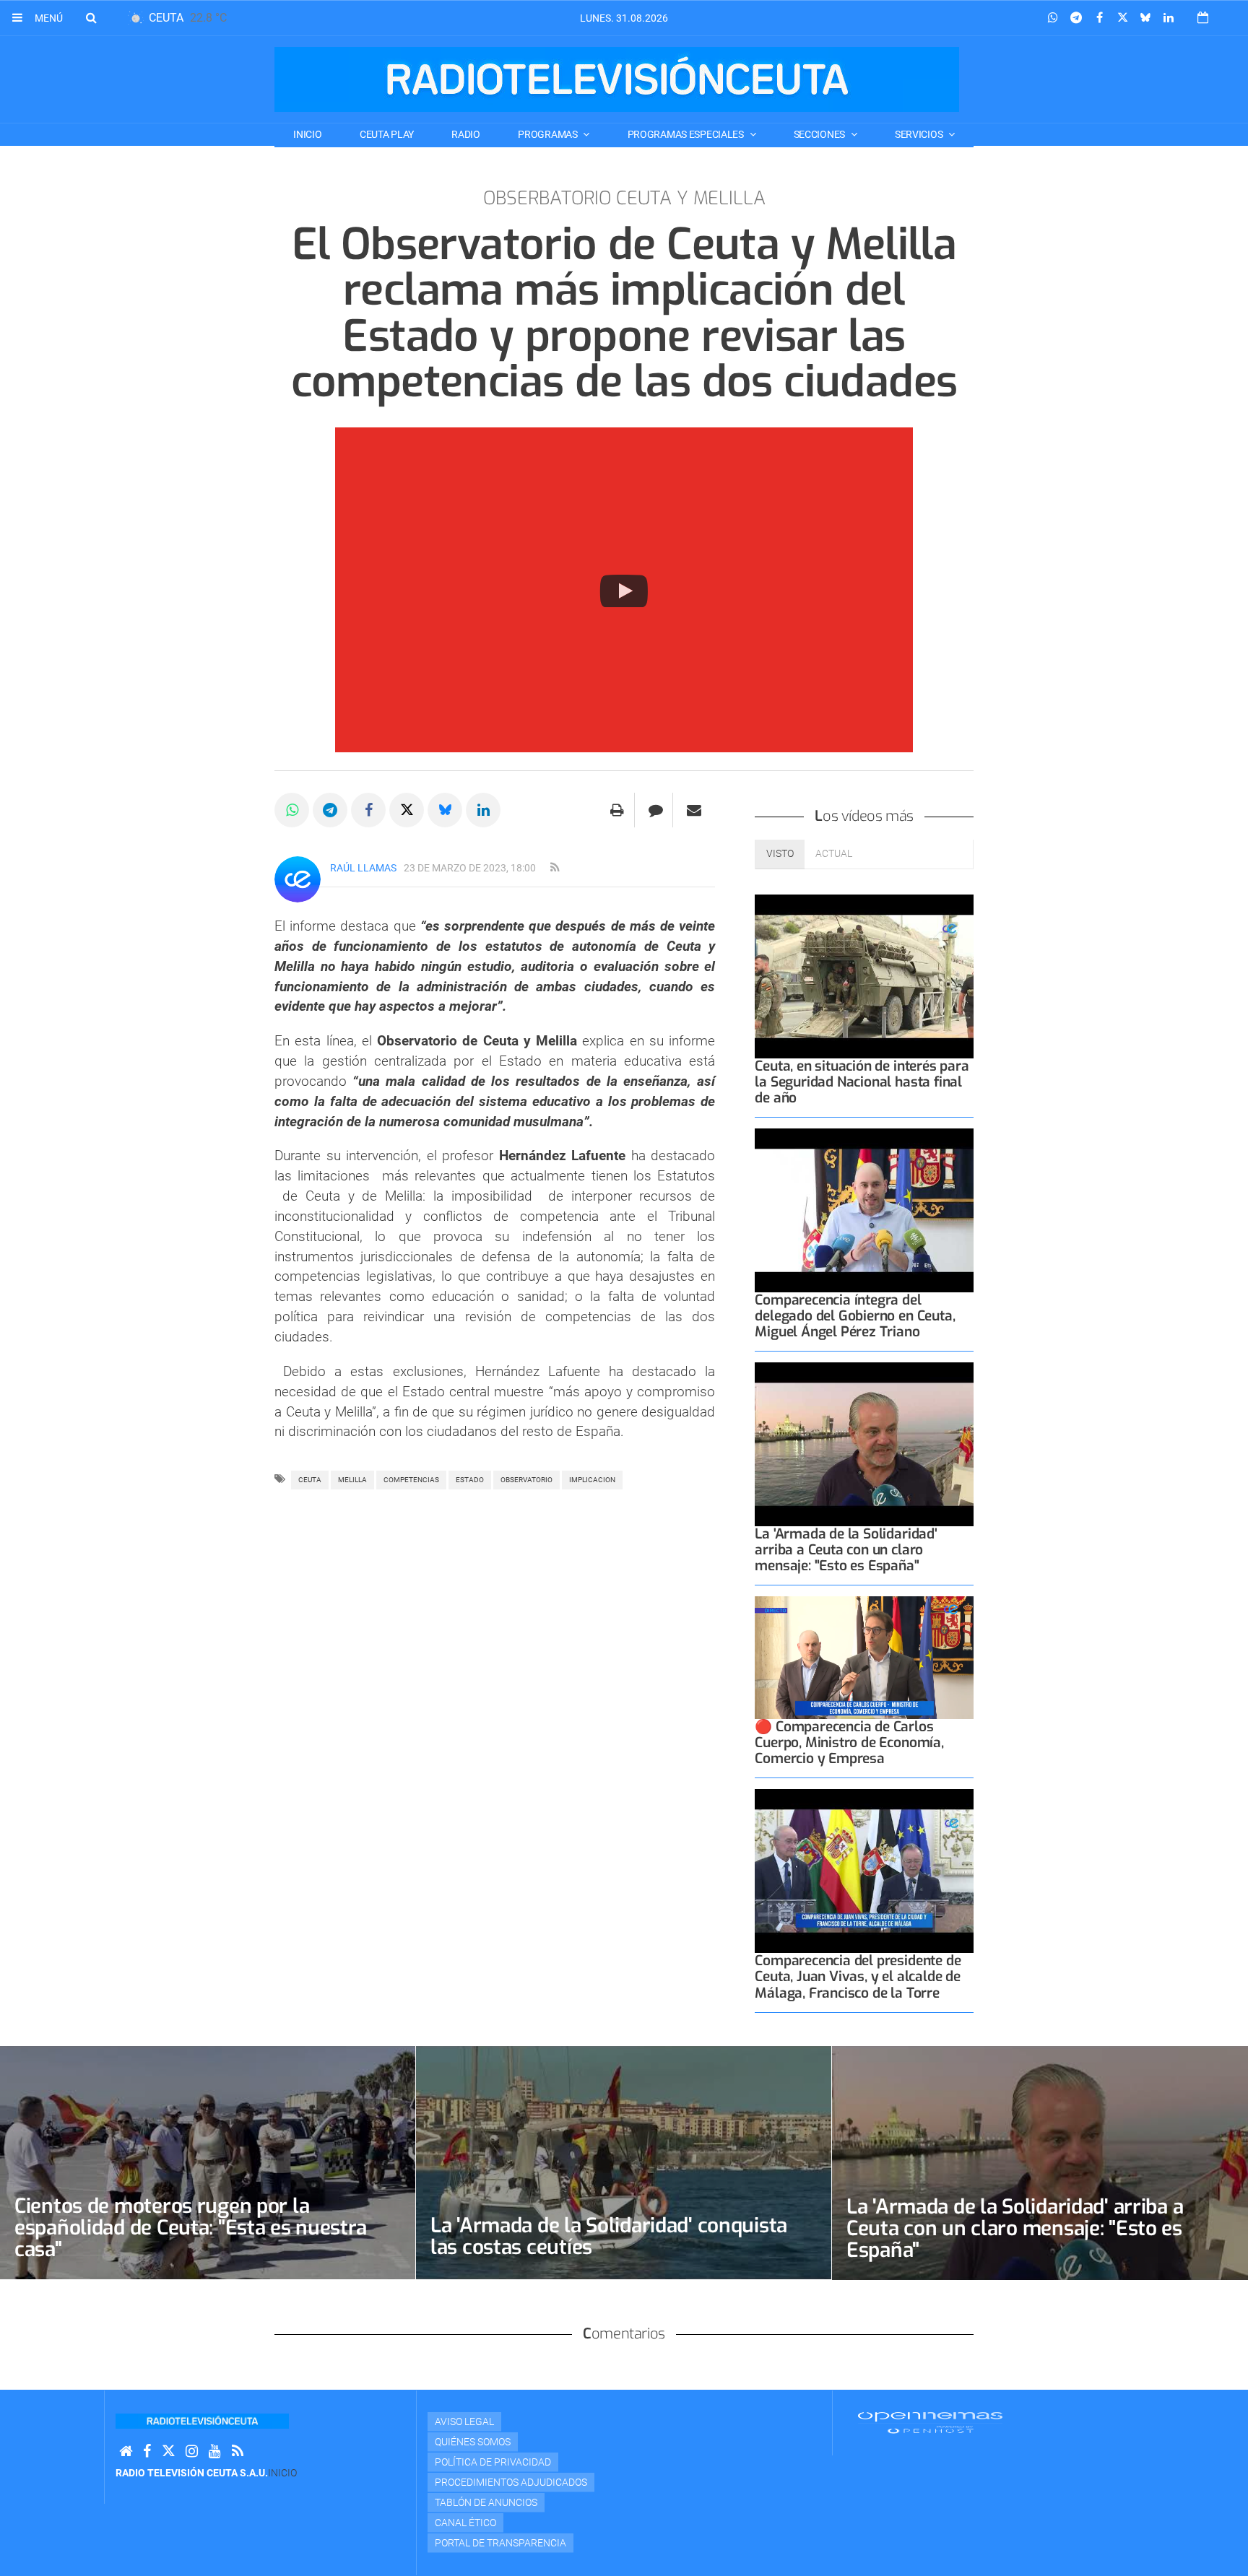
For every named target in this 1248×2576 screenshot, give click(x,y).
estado (470, 1480)
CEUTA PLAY (387, 134)
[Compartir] (1053, 18)
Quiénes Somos (473, 2442)
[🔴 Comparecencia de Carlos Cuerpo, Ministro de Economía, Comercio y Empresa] (864, 1658)
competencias (411, 1480)
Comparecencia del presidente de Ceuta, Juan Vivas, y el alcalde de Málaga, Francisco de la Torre (858, 1976)
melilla (352, 1480)
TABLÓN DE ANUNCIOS (486, 2502)
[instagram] (192, 2451)
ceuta (310, 1480)
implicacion (592, 1480)
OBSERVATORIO (526, 1480)
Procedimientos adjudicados (511, 2482)
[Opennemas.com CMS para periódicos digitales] (930, 2421)
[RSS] (238, 2451)
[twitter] (168, 2451)
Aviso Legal (464, 2421)
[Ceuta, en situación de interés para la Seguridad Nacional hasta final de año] (864, 976)
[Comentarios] (655, 810)
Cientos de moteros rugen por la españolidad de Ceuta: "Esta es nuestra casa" (190, 2228)
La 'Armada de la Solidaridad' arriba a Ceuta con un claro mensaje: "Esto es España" (846, 1550)
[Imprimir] (617, 810)
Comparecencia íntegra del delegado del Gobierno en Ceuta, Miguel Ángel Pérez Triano (855, 1316)
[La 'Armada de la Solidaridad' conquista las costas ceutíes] (624, 2163)
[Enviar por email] (694, 810)
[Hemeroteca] (1203, 18)
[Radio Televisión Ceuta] (617, 79)
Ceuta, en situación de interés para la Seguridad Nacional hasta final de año (862, 1082)
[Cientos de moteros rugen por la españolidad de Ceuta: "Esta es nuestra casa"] (208, 2163)
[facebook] (147, 2451)
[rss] (555, 868)
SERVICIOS (920, 134)
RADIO (466, 134)
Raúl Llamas (363, 868)
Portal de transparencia (500, 2543)
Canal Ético (465, 2523)
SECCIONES (820, 134)
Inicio (307, 134)
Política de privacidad (493, 2462)
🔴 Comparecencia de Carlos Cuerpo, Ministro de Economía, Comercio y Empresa (849, 1742)
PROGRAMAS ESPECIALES (687, 134)
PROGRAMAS (549, 134)
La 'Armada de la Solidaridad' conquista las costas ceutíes (609, 2236)
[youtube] (215, 2451)
